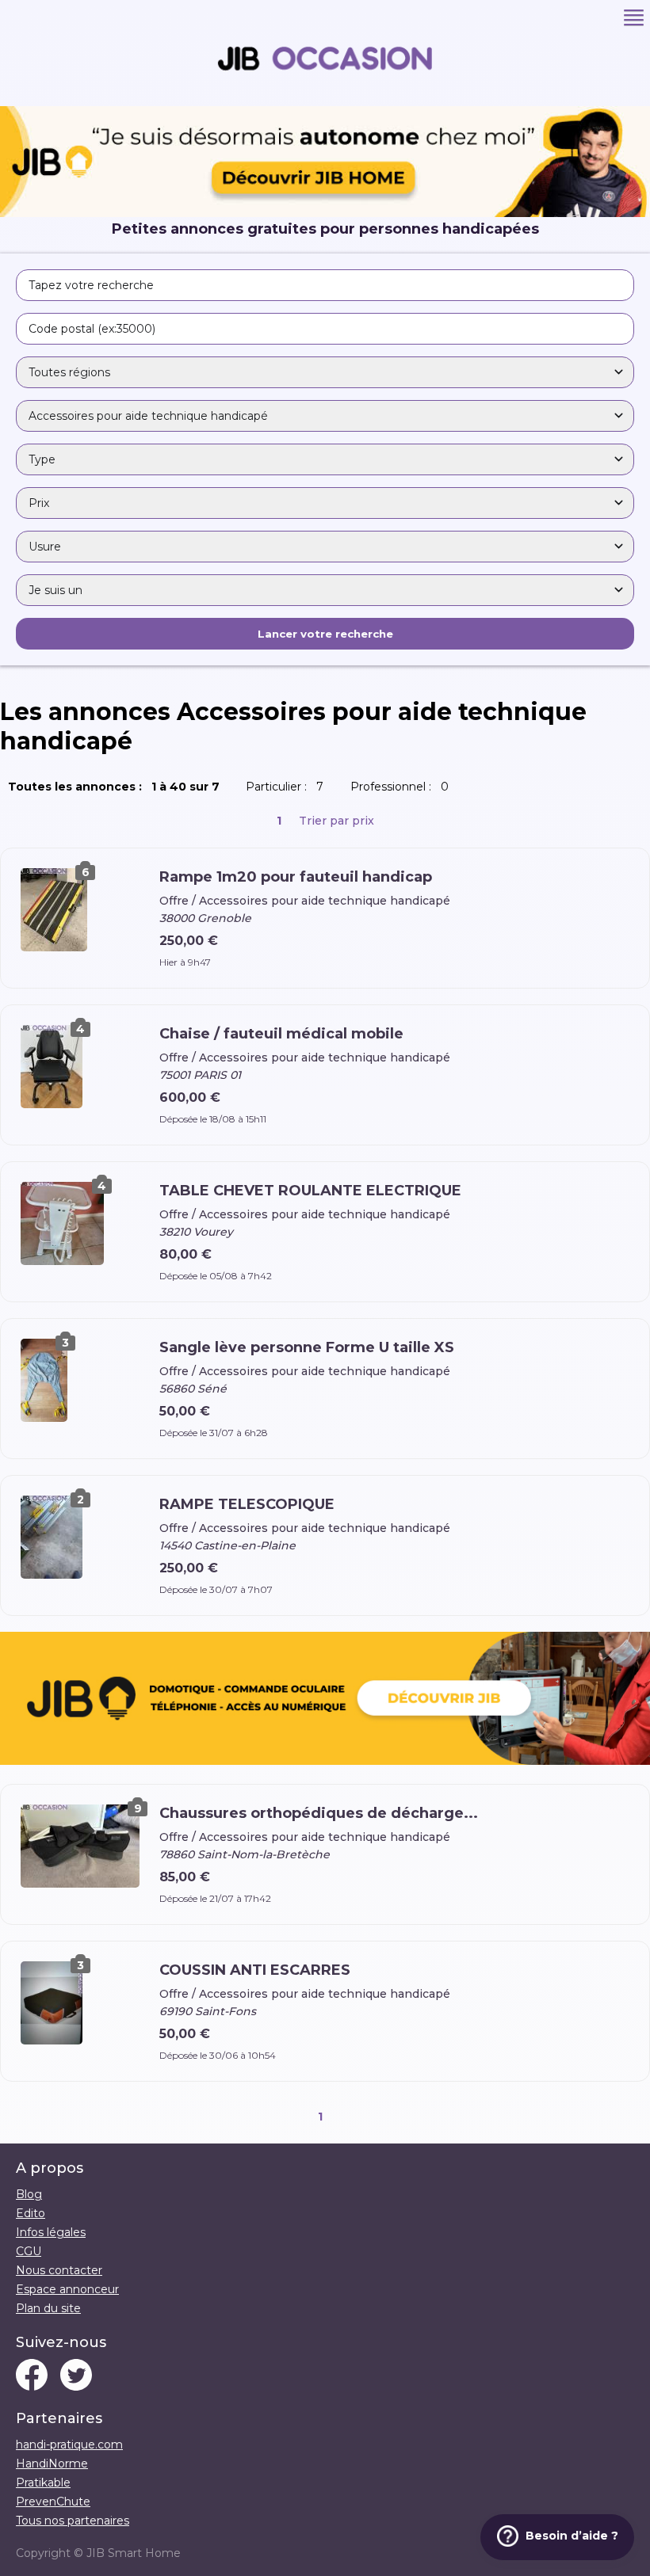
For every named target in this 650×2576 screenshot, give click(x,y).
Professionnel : (403, 787)
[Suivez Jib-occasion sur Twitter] (76, 2376)
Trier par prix (336, 821)
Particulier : (288, 787)
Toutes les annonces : (117, 787)
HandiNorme (52, 2464)
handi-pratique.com (69, 2445)
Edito (31, 2213)
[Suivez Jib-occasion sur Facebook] (32, 2376)
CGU (29, 2251)
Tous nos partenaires (73, 2521)
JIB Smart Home (134, 2553)
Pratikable (43, 2483)
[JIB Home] (325, 213)
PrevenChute (53, 2502)
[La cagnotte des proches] (325, 1700)
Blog (29, 2194)
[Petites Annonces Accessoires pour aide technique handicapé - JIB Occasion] (325, 99)
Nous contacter (59, 2270)
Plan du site (48, 2308)
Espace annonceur (67, 2289)
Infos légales (51, 2232)
